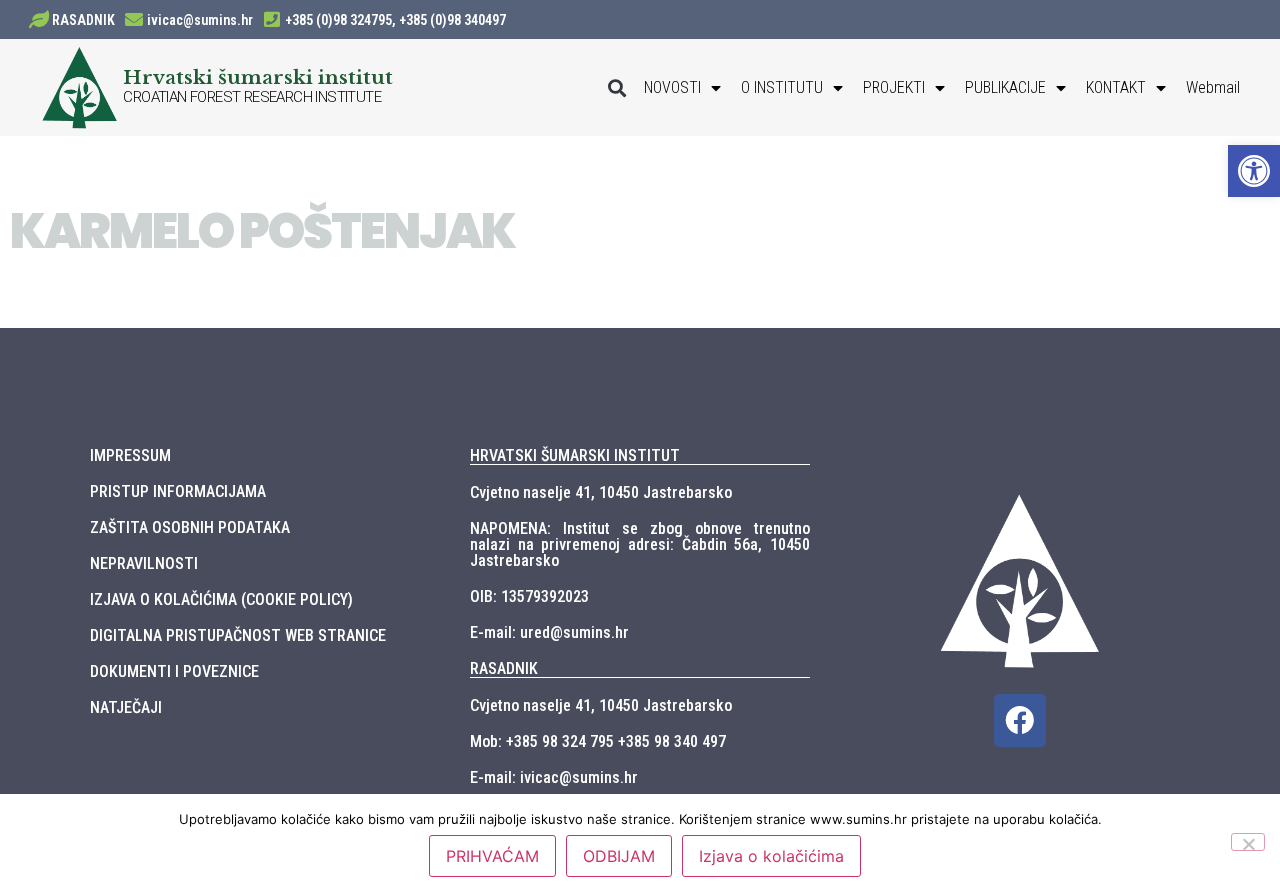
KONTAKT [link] (1116, 87)
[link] (1254, 171)
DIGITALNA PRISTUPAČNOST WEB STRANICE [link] (238, 635)
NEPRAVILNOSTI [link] (144, 563)
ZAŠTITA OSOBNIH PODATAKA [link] (190, 527)
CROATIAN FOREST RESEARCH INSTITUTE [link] (252, 97)
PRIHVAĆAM (492, 856)
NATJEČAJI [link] (126, 707)
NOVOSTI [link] (672, 87)
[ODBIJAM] (1248, 842)
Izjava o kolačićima (771, 856)
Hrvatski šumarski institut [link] (258, 77)
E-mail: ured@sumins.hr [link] (549, 632)
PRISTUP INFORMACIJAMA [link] (178, 491)
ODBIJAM (619, 856)
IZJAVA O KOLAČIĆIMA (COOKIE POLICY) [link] (221, 599)
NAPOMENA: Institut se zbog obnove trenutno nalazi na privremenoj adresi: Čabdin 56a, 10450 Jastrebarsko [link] (640, 544)
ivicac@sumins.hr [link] (200, 20)
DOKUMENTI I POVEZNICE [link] (174, 671)
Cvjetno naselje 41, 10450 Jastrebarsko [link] (601, 492)
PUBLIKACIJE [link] (1005, 87)
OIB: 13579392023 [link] (529, 596)
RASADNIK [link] (83, 20)
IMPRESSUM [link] (130, 455)
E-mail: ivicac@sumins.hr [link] (554, 777)
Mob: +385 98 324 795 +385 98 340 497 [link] (598, 741)
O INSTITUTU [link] (782, 87)
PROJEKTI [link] (894, 87)
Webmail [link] (1213, 87)
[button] (617, 87)
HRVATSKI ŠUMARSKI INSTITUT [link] (575, 455)
